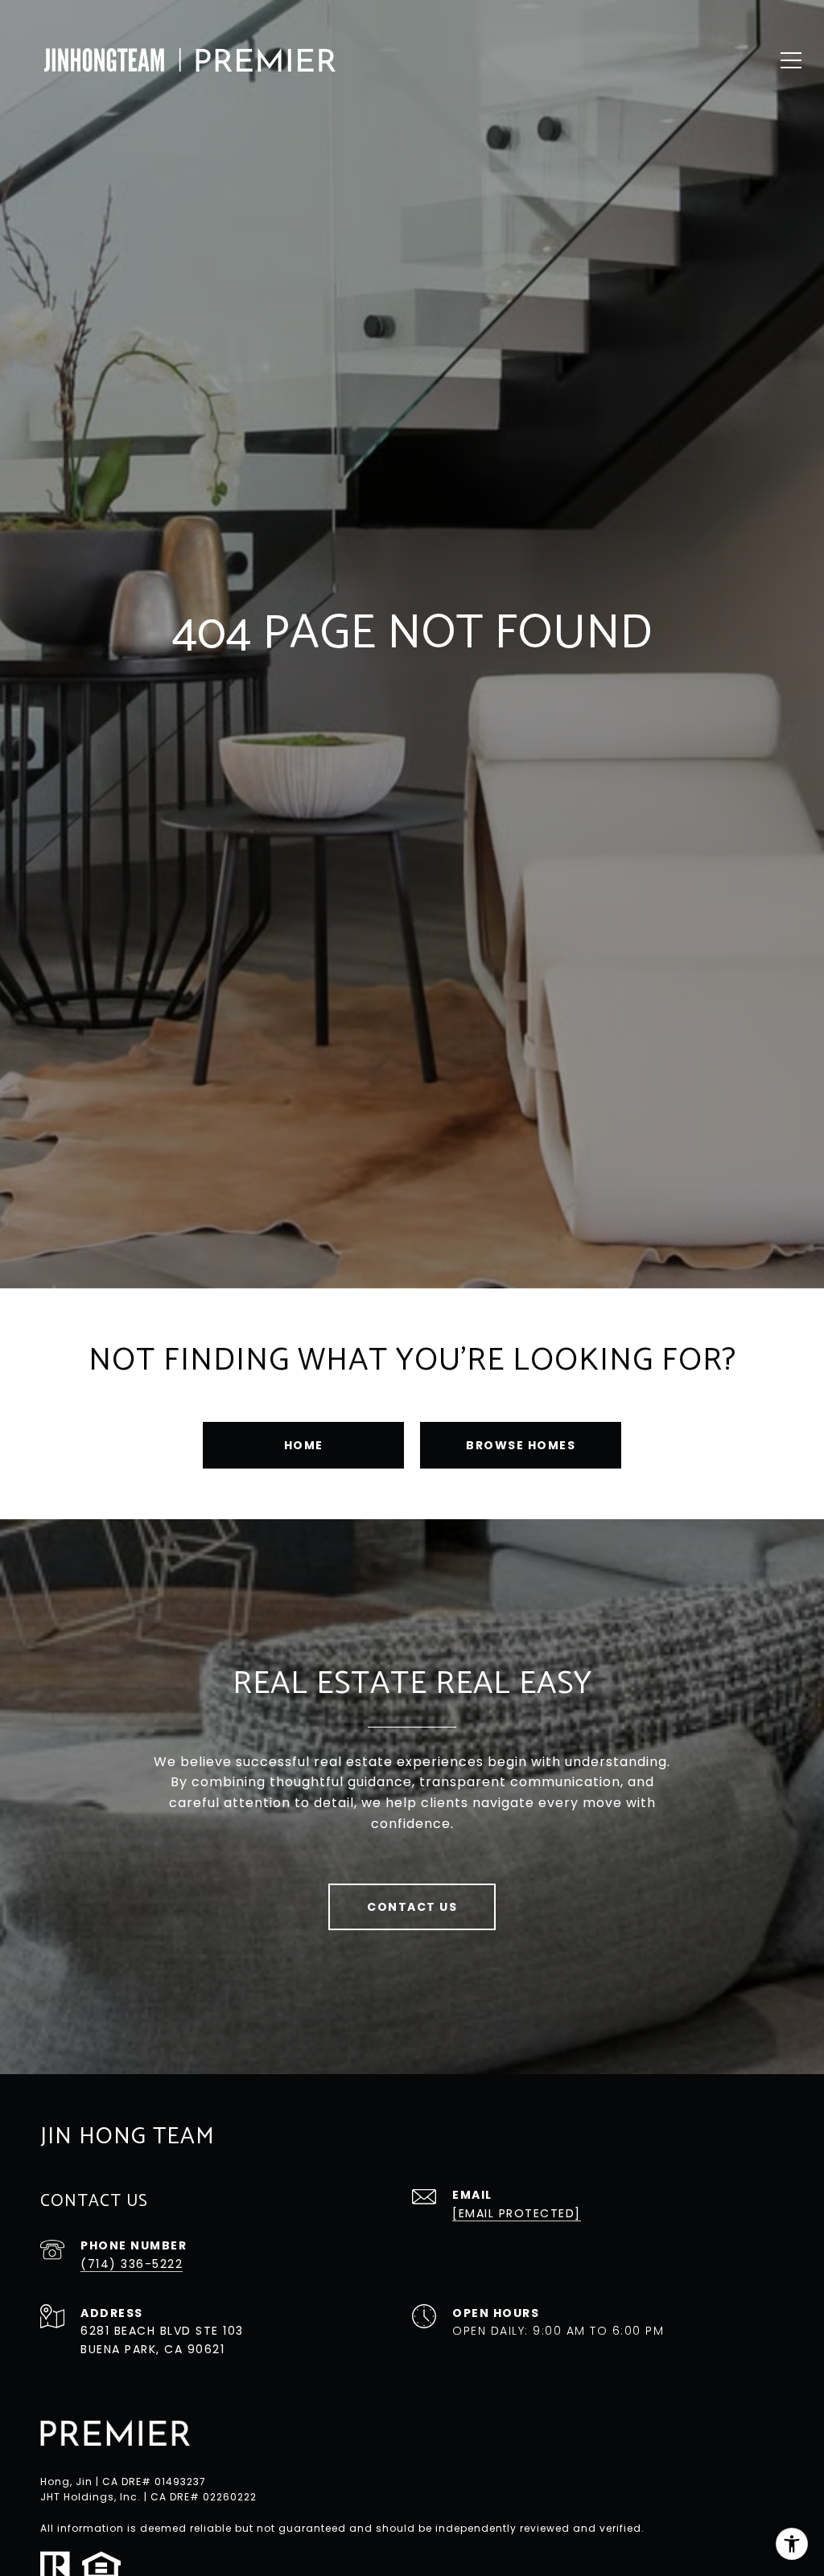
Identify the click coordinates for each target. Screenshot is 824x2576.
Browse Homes (521, 1445)
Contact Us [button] (412, 1907)
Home (304, 1445)
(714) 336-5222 (132, 2264)
